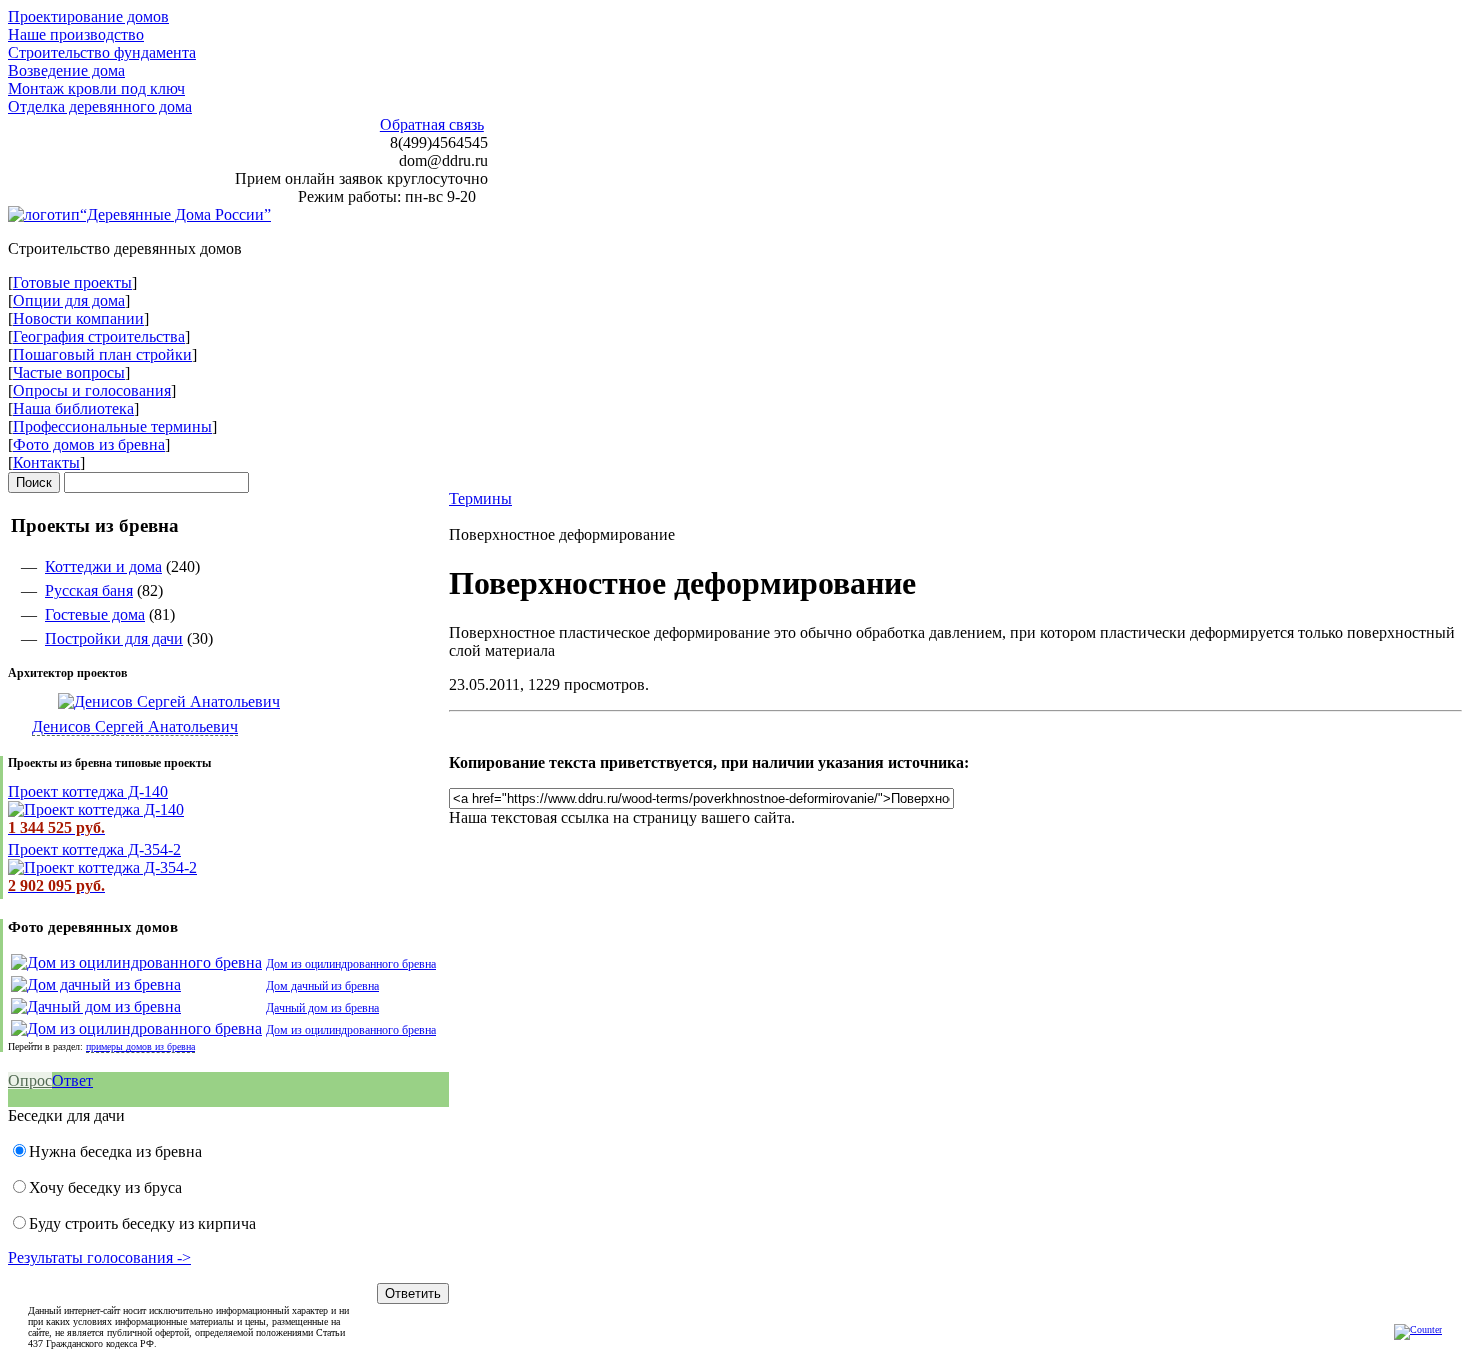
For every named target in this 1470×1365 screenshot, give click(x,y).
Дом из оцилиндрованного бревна (351, 964)
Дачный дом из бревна (322, 1008)
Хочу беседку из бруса (105, 1187)
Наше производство (76, 34)
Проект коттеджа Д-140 (88, 791)
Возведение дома (66, 70)
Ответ (72, 1080)
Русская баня (89, 590)
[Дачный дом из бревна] (96, 1006)
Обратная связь (432, 124)
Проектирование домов (88, 16)
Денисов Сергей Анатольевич (135, 726)
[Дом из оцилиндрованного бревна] (136, 962)
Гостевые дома (95, 614)
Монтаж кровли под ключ (96, 88)
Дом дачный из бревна (322, 986)
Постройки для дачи (114, 638)
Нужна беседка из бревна (115, 1151)
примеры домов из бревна (140, 1046)
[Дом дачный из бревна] (96, 984)
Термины (480, 498)
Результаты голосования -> (99, 1257)
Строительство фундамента (102, 52)
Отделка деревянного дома (100, 106)
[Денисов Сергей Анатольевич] (144, 701)
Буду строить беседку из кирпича (142, 1223)
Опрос (30, 1080)
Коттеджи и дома (103, 566)
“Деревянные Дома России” (175, 214)
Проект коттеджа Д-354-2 (94, 849)
